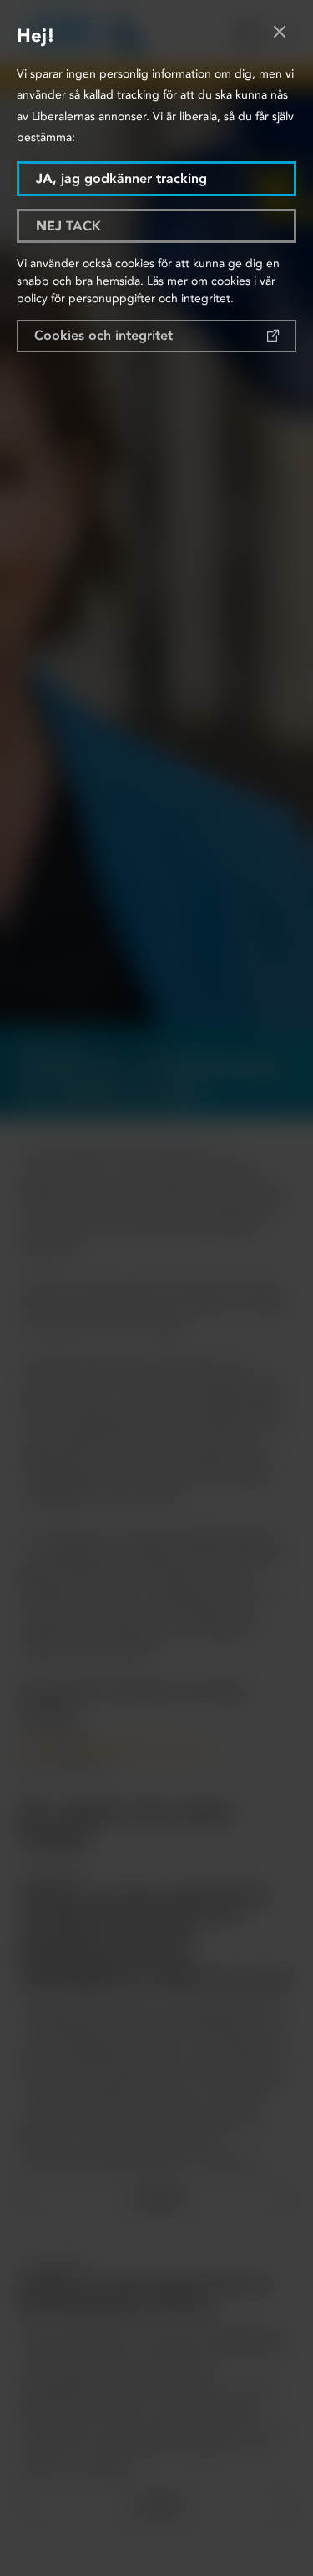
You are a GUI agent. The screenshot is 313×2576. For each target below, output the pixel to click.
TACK (68, 226)
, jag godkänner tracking (121, 178)
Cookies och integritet (103, 335)
